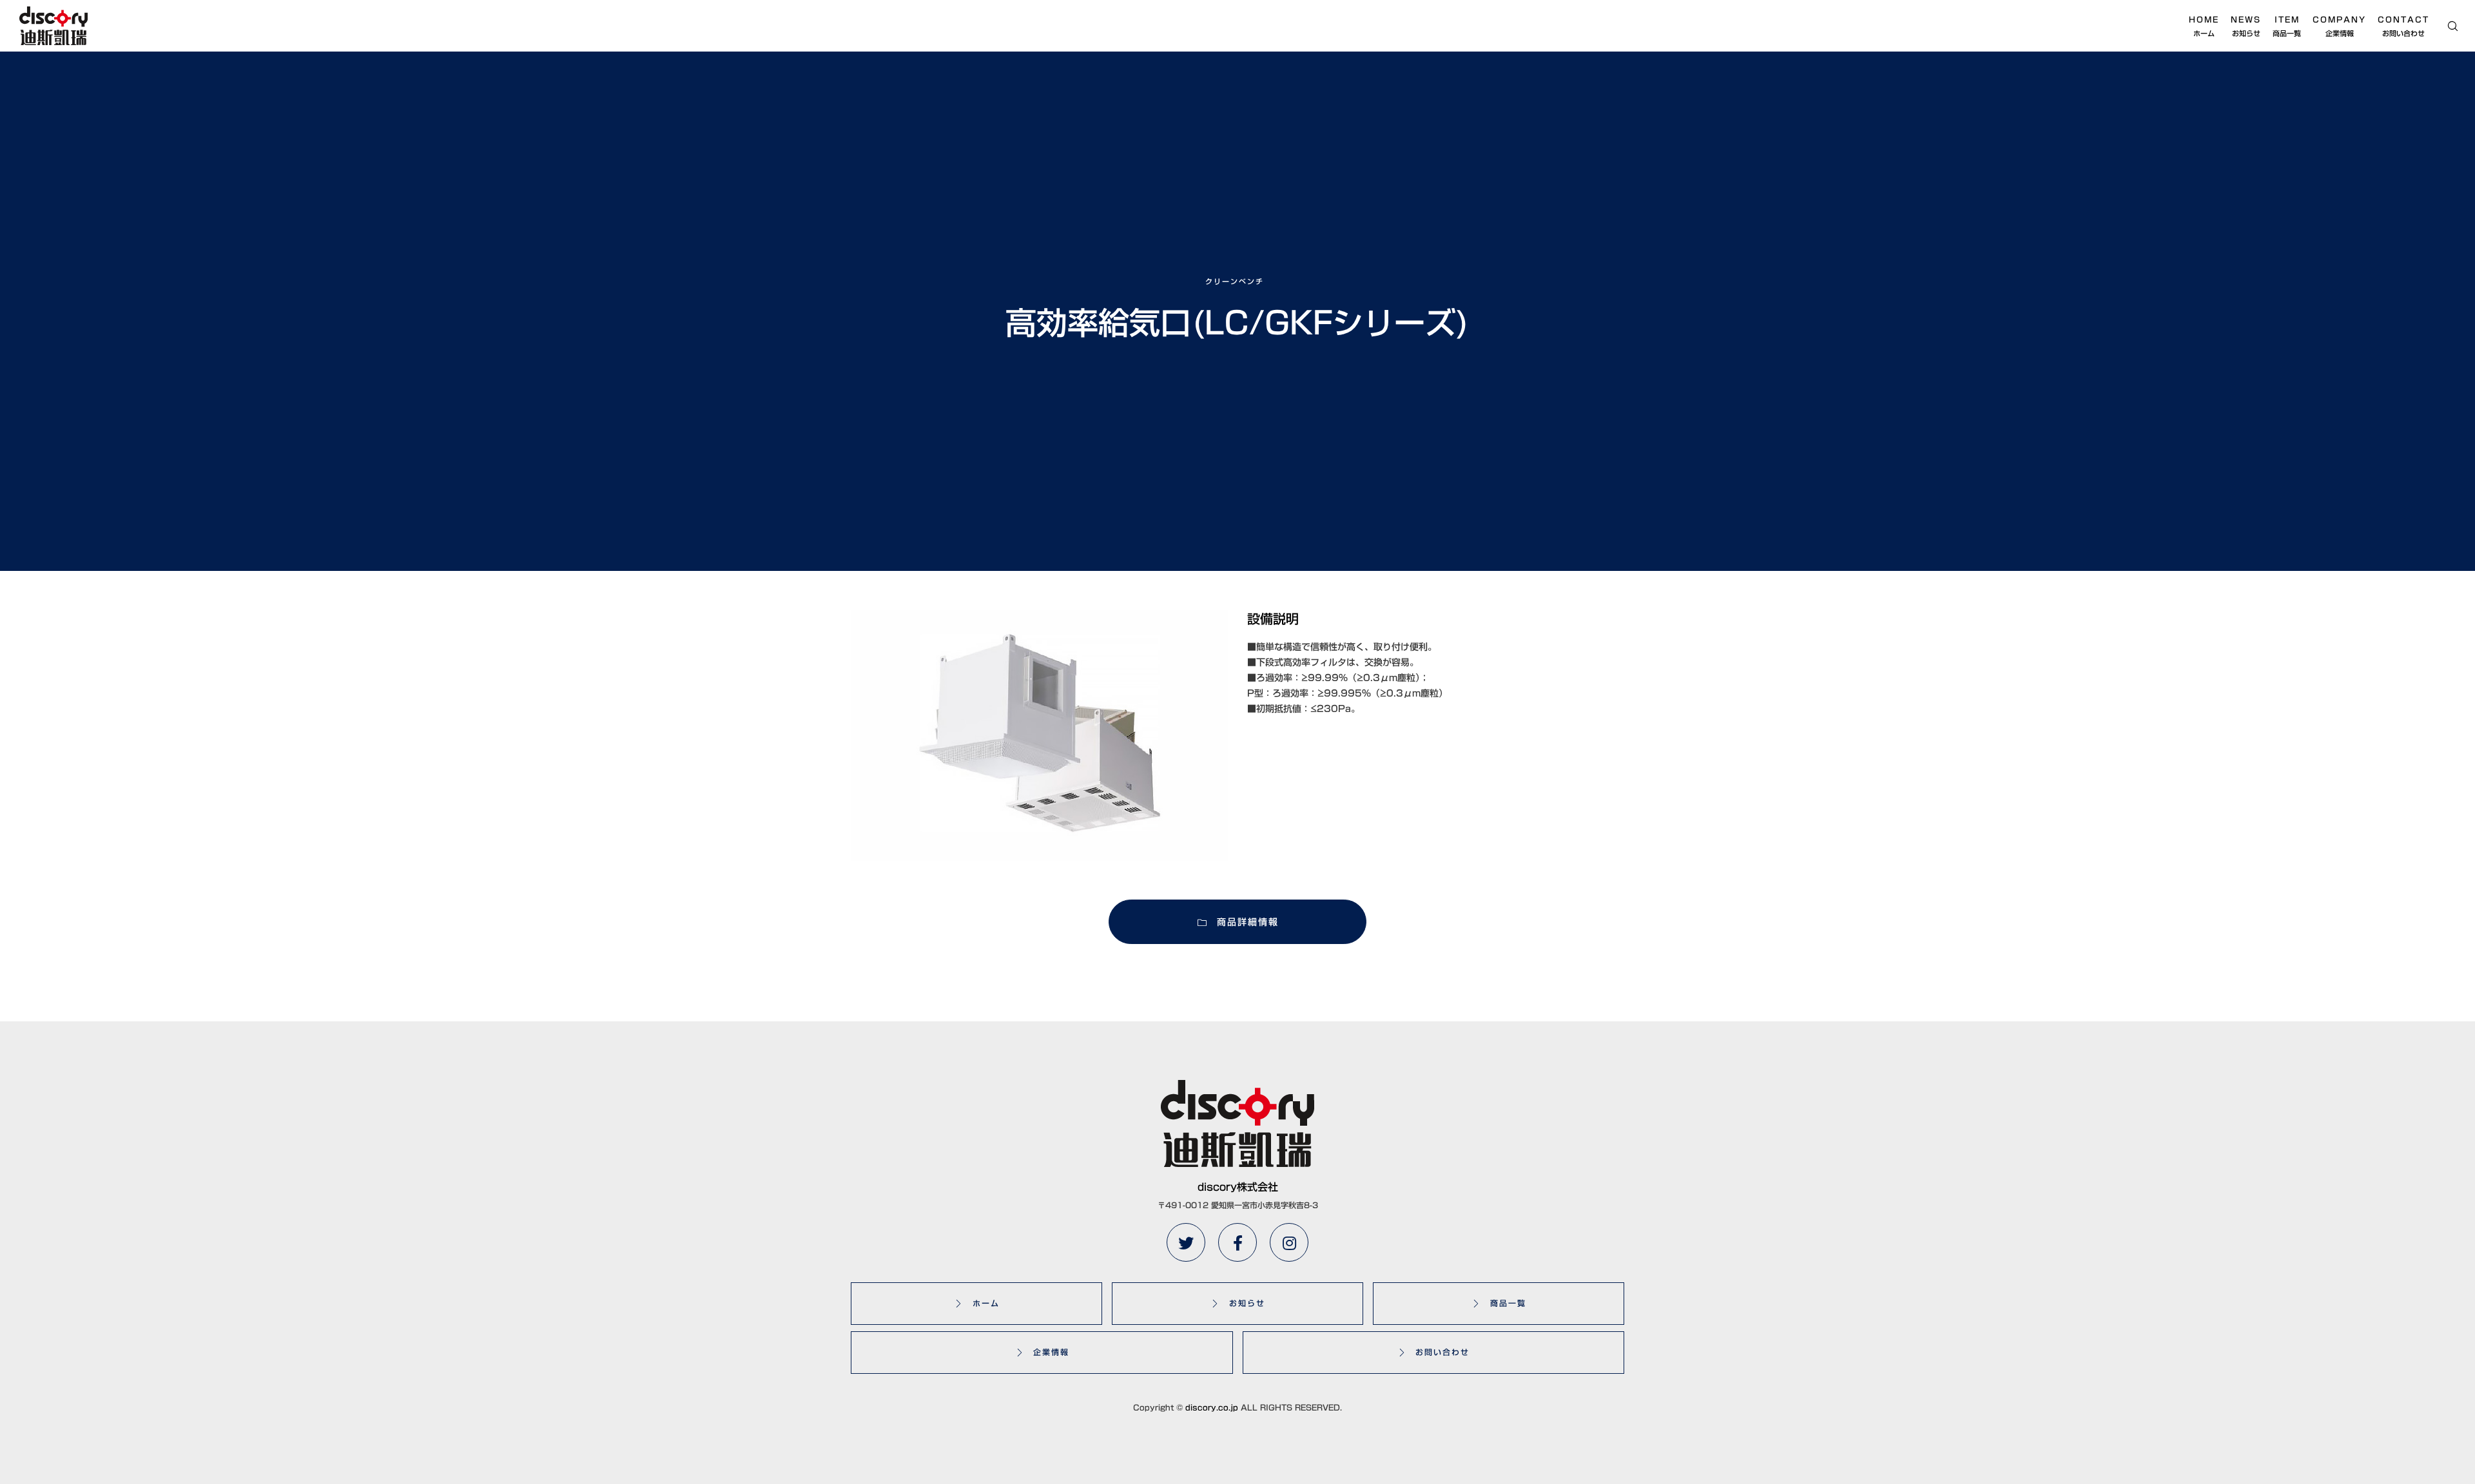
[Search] (2444, 26)
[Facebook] (1237, 1242)
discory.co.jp (1212, 1407)
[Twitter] (1186, 1242)
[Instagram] (1289, 1242)
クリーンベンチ (1235, 281)
